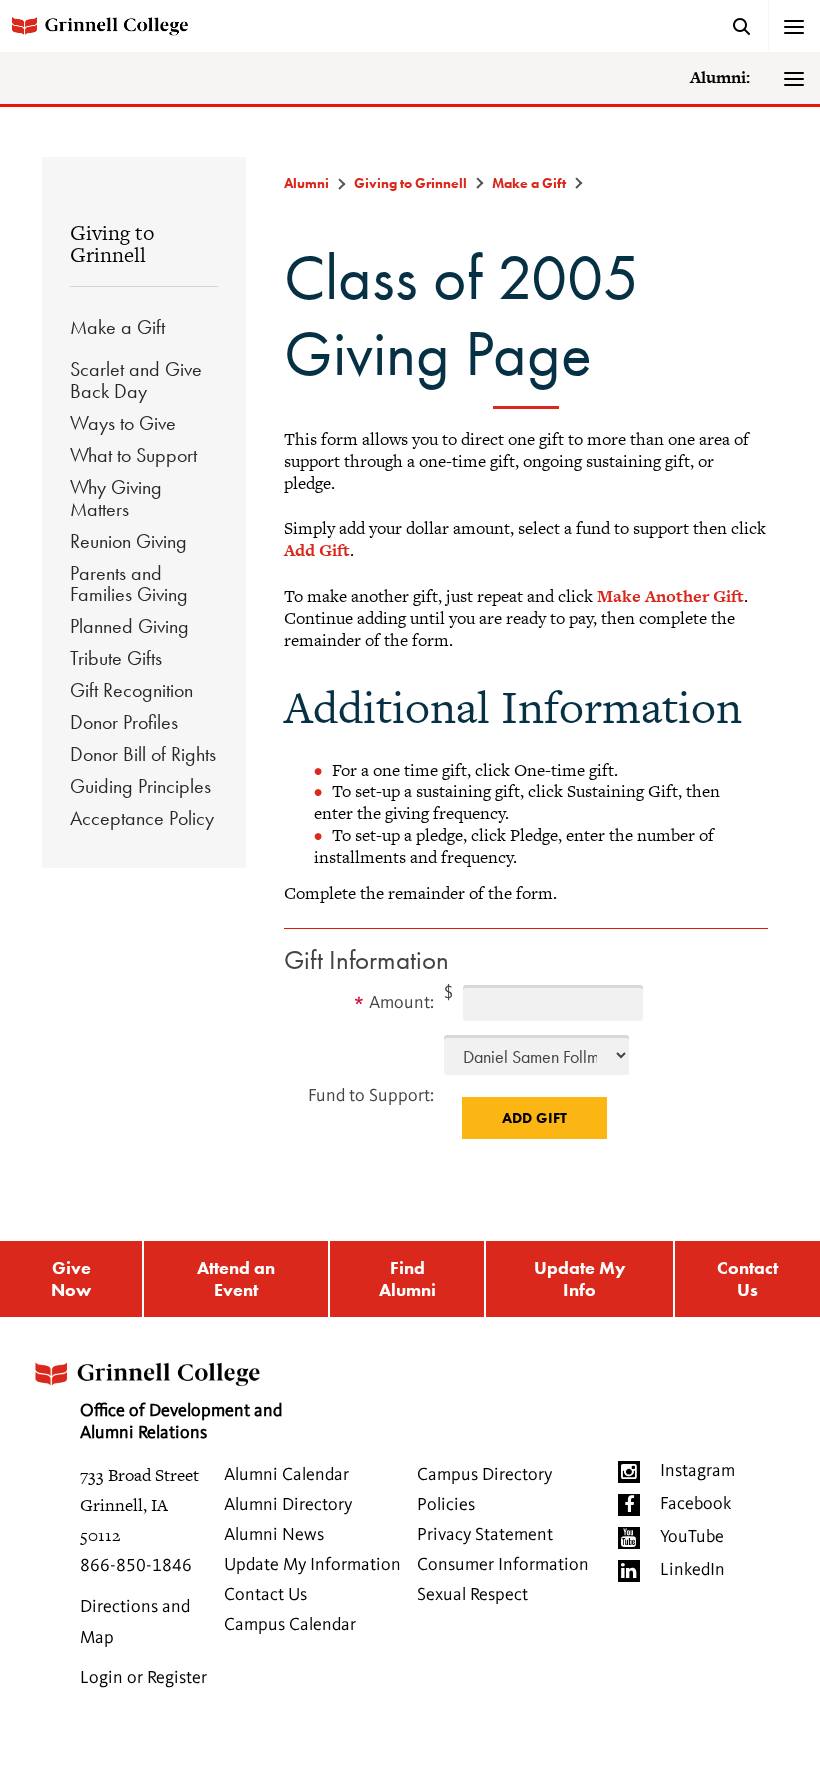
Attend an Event (236, 1278)
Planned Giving (129, 626)
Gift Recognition (131, 690)
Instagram (697, 1471)
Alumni (306, 183)
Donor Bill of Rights (143, 754)
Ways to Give (123, 423)
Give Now (71, 1278)
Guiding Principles (140, 786)
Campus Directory (484, 1475)
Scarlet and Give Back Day (136, 380)
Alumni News (274, 1535)
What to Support (133, 455)
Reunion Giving (128, 541)
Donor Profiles (124, 722)
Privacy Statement (485, 1535)
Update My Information (312, 1565)
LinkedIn (692, 1570)
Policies (446, 1505)
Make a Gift (117, 327)
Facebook (695, 1504)
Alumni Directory (288, 1505)
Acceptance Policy (142, 818)
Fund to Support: (371, 1096)
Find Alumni (407, 1278)
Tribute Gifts (116, 658)
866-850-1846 (136, 1566)
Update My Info (580, 1278)
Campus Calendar (290, 1625)
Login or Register (143, 1678)
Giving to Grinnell (112, 243)
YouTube (692, 1537)
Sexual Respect (472, 1595)
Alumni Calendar (286, 1475)
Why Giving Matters (116, 498)
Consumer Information (503, 1565)
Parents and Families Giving (129, 584)
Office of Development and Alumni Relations (181, 1422)
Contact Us (747, 1278)
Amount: (401, 1003)
